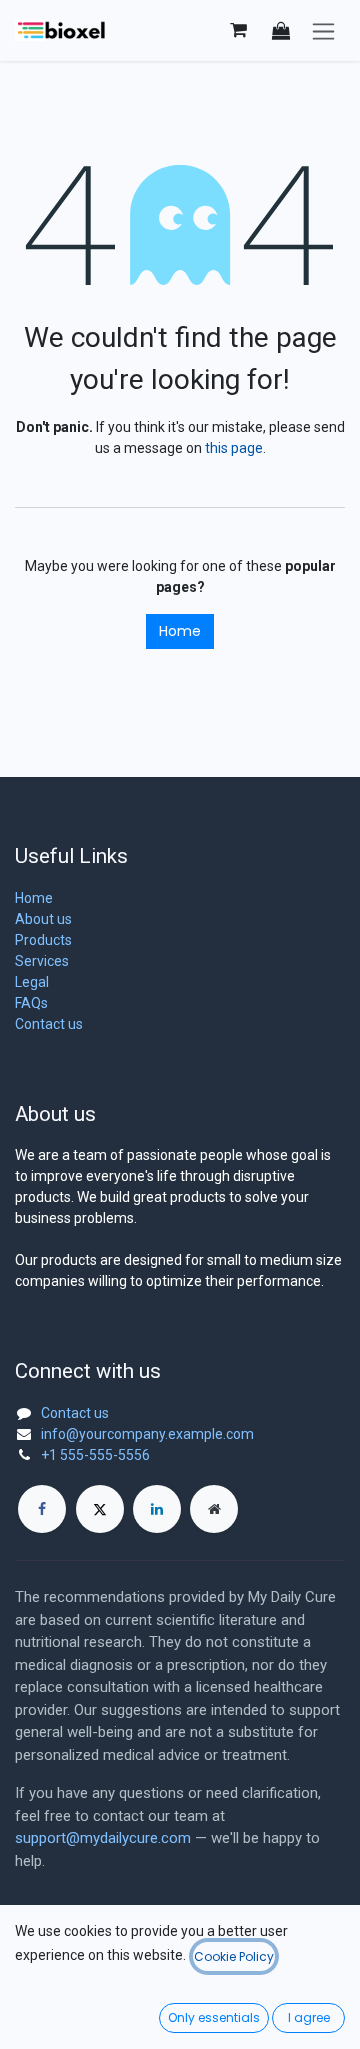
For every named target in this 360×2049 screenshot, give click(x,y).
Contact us (49, 1024)
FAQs (31, 1003)
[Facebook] (42, 1509)
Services (42, 961)
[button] (281, 30)
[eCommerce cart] (238, 30)
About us (43, 919)
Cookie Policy (234, 1956)
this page (234, 448)
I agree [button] (309, 2017)
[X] (100, 1509)
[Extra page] (214, 1509)
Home (180, 631)
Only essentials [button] (214, 2017)
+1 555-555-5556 (95, 1455)
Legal (32, 982)
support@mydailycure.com (103, 1838)
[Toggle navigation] (323, 30)
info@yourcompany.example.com (147, 1434)
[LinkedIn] (157, 1509)
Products (43, 940)
